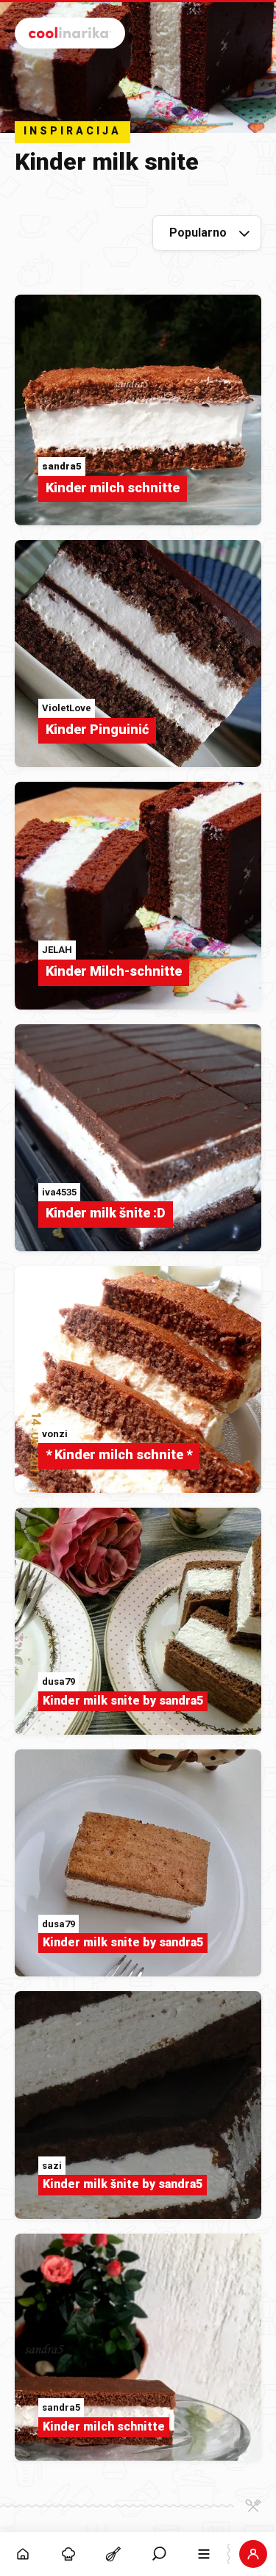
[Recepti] (113, 2554)
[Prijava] (253, 2554)
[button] (159, 2554)
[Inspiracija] (68, 2554)
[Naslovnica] (23, 2554)
